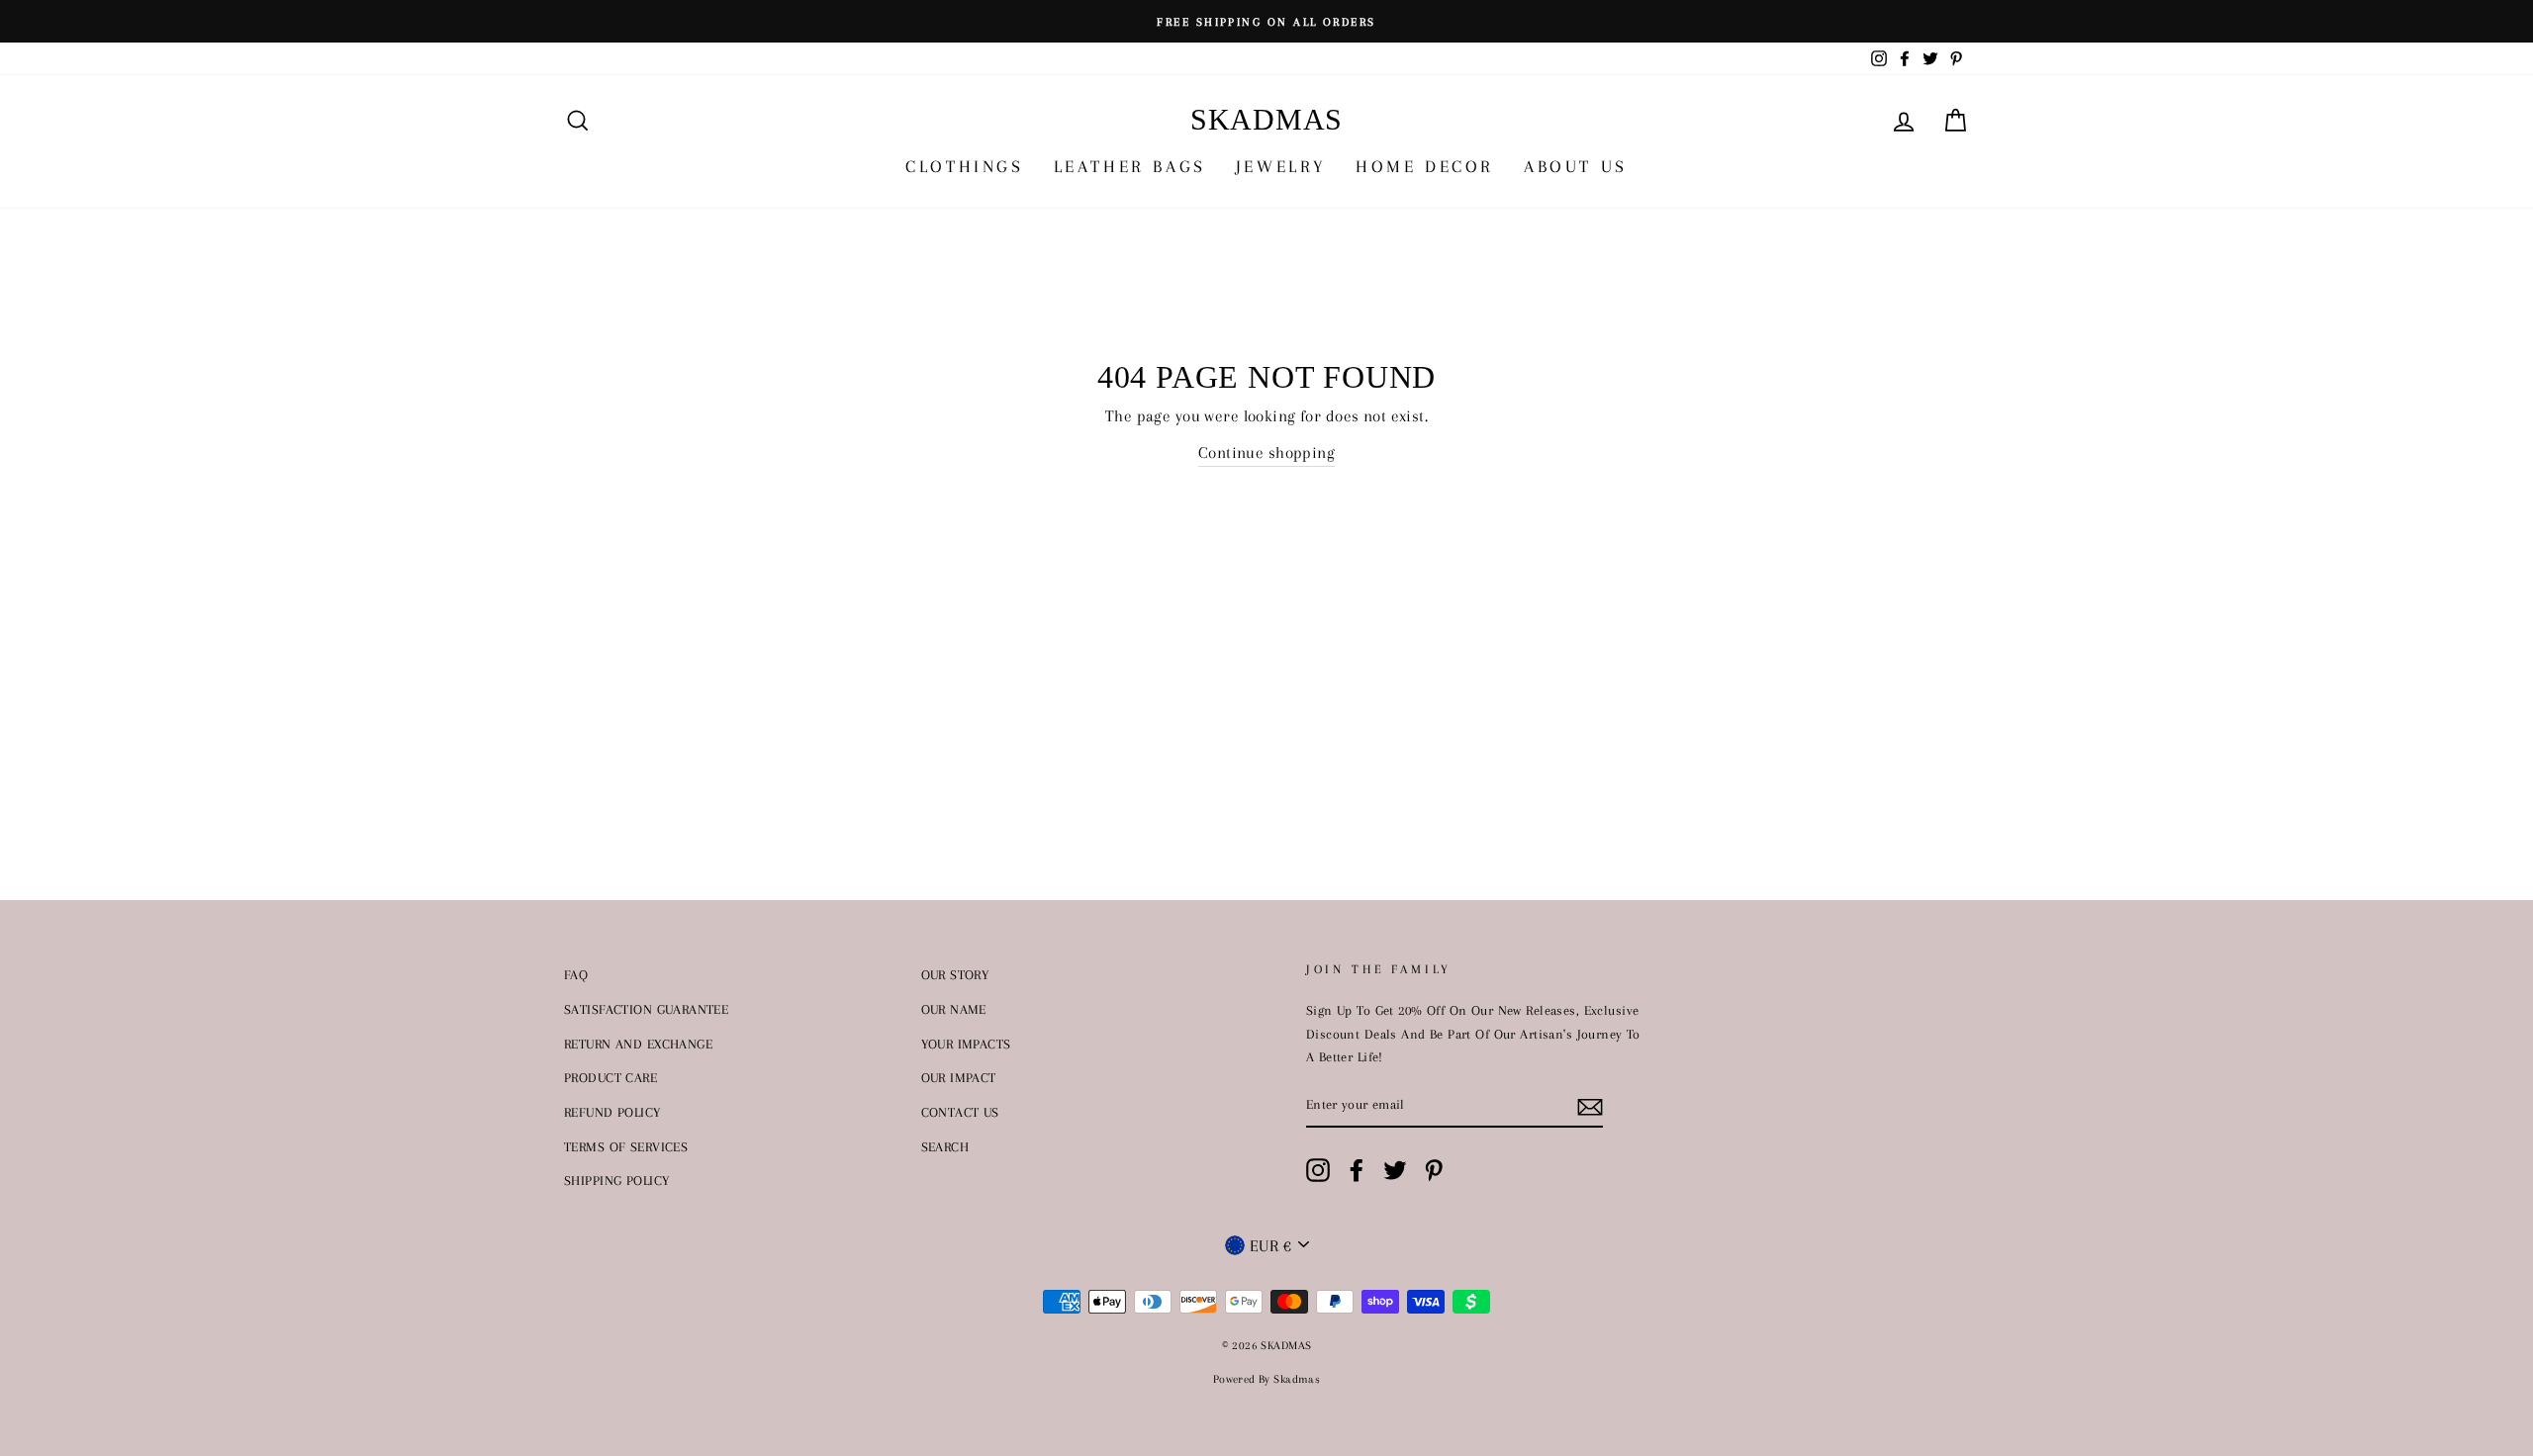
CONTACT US (960, 1112)
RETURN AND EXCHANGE (638, 1044)
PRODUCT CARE (610, 1077)
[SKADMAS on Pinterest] (1434, 1170)
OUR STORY (955, 974)
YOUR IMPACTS (966, 1044)
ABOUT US (1576, 166)
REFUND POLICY (612, 1112)
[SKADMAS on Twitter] (1395, 1170)
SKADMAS (1266, 119)
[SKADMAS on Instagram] (1318, 1170)
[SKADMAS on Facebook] (1357, 1170)
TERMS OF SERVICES (626, 1146)
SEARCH (945, 1146)
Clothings (964, 166)
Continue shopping (1266, 453)
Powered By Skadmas (1267, 1379)
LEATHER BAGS (1130, 166)
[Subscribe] (1590, 1105)
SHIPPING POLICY (616, 1180)
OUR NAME (954, 1009)
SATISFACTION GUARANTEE (646, 1009)
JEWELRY (1281, 166)
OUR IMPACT (959, 1077)
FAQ (576, 974)
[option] (1266, 21)
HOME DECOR (1425, 166)
